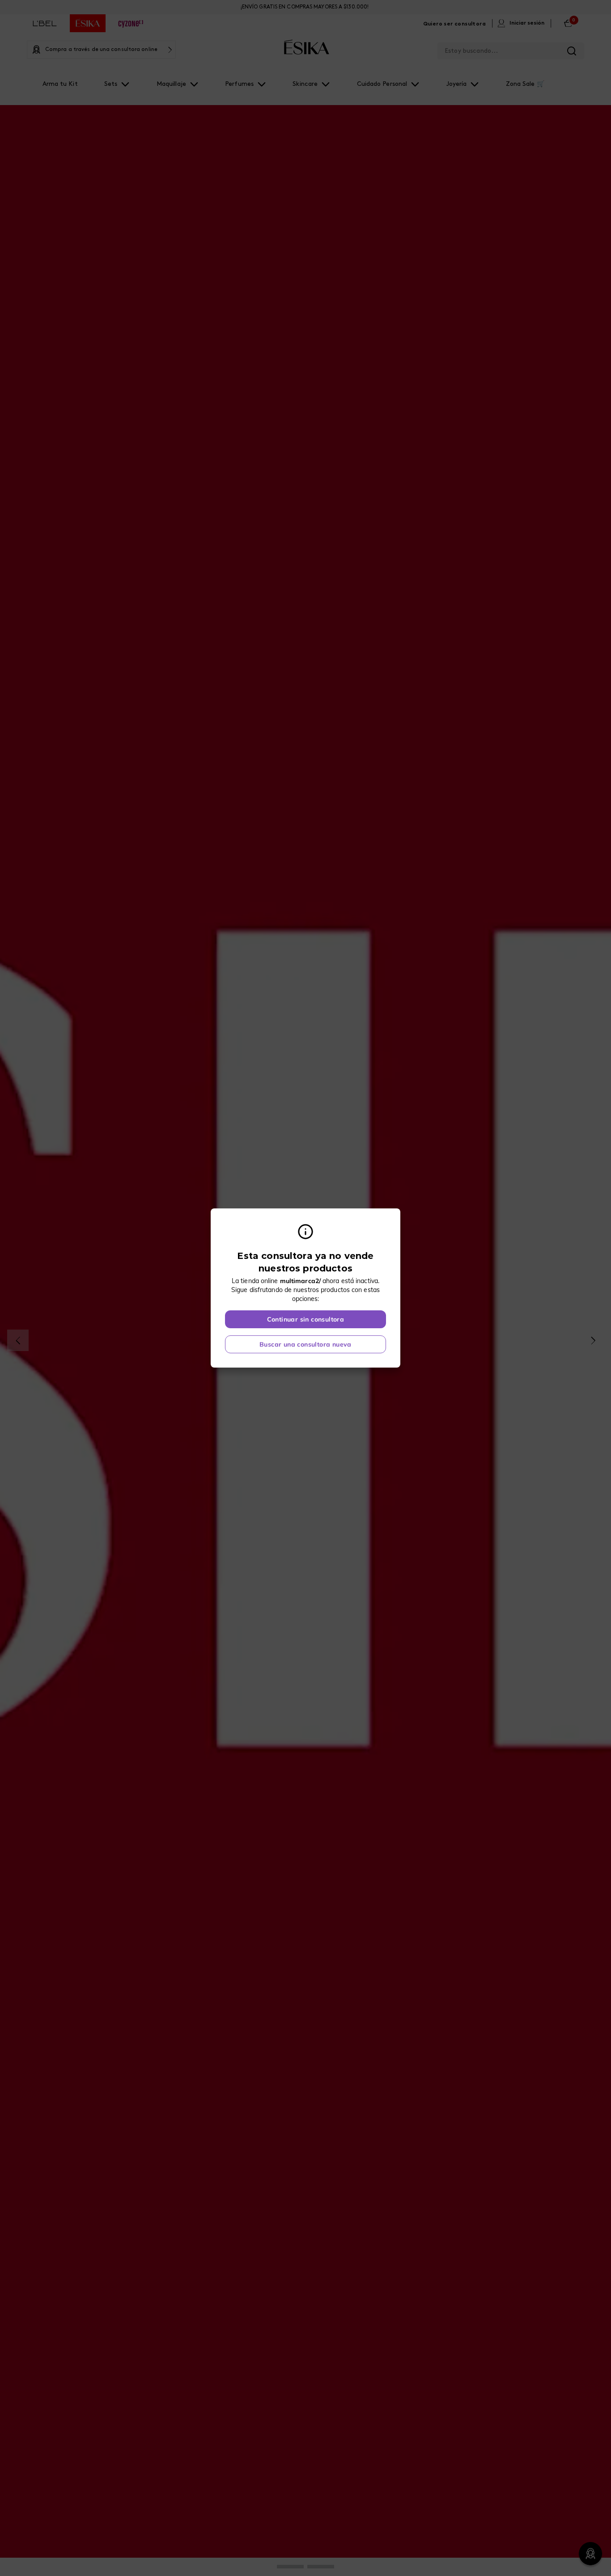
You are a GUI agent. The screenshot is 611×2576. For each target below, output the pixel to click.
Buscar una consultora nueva (305, 1344)
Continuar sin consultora (306, 1319)
